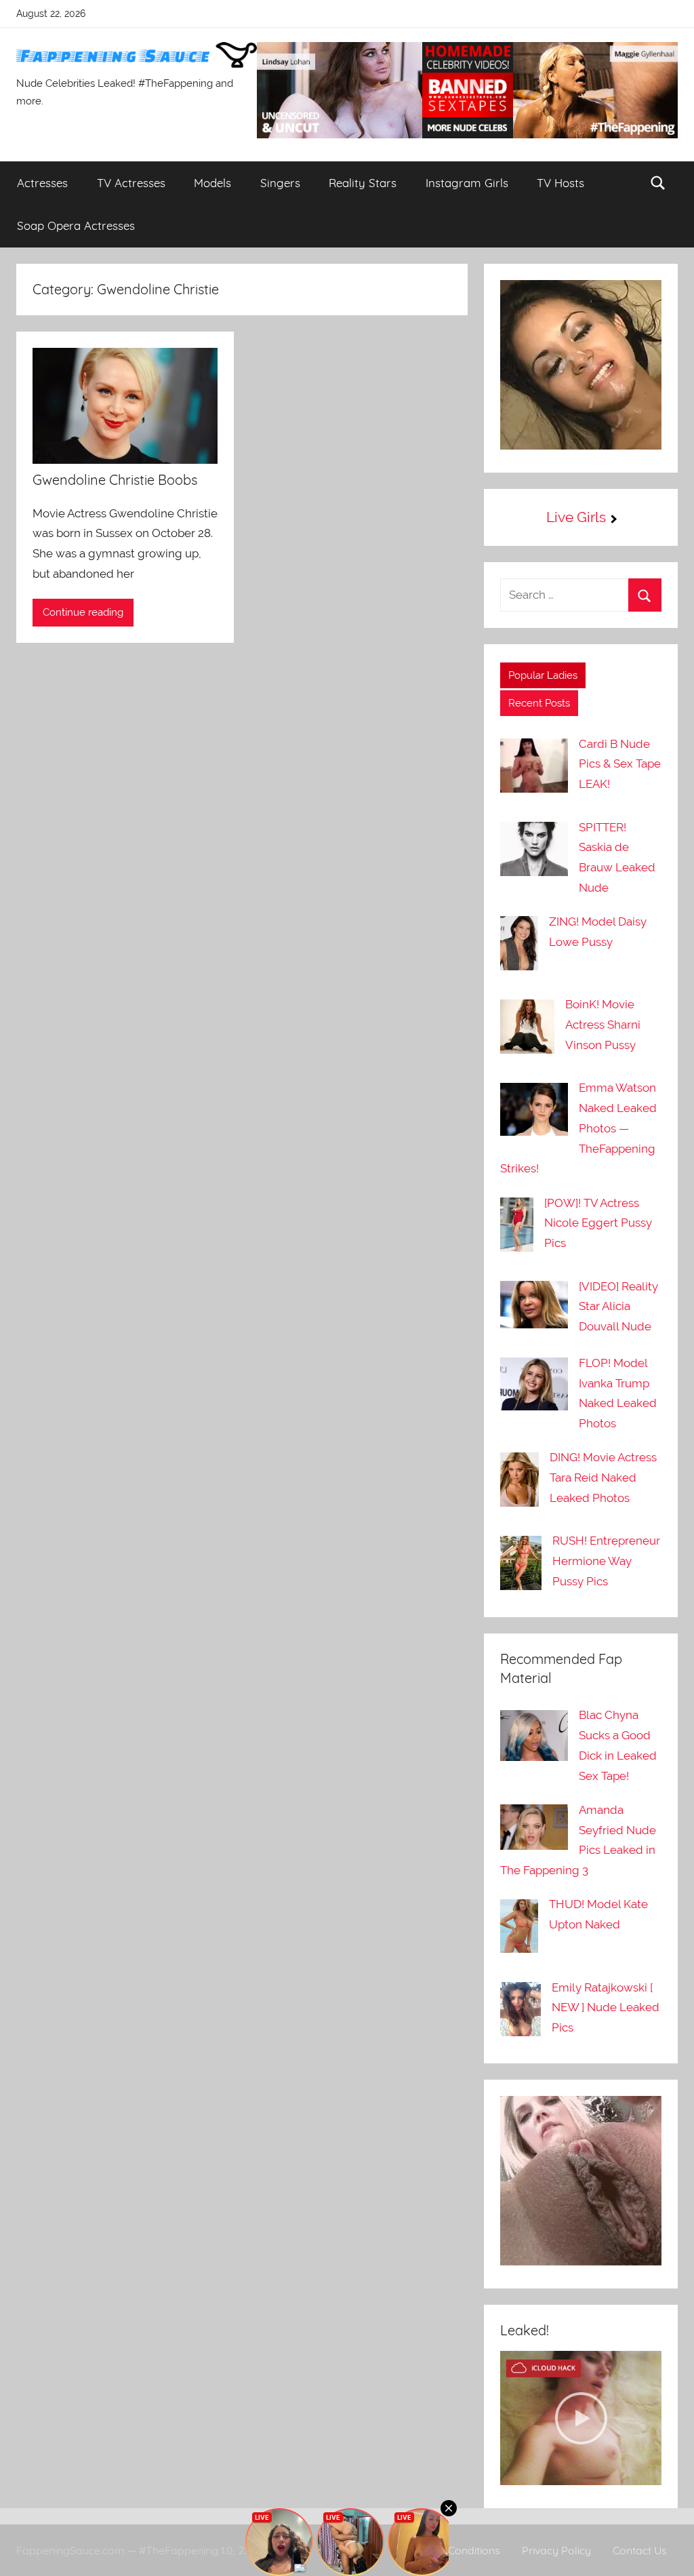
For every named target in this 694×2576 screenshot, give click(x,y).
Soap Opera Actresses (76, 225)
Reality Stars (363, 183)
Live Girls (576, 517)
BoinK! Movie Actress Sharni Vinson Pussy (603, 1025)
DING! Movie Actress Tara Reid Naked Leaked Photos (603, 1478)
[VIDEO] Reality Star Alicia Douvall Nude (618, 1307)
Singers (280, 183)
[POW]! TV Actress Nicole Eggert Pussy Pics (598, 1223)
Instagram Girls (467, 183)
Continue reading (83, 612)
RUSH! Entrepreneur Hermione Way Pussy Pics (606, 1561)
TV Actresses (131, 183)
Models (212, 183)
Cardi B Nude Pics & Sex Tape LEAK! (620, 764)
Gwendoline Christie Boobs (115, 480)
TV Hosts (560, 183)
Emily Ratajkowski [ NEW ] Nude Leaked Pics (606, 2008)
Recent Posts (539, 703)
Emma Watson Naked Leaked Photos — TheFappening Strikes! (578, 1128)
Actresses (42, 183)
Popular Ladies (543, 675)
